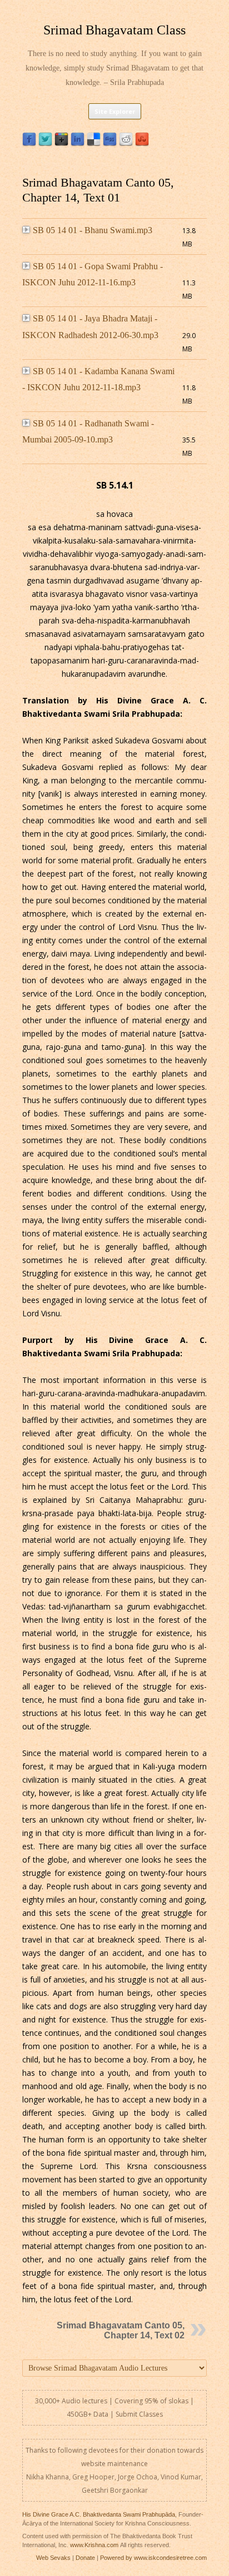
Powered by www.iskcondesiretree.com (153, 2558)
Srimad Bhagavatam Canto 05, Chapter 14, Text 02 (121, 2330)
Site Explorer (115, 111)
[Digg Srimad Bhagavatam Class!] (110, 144)
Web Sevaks (53, 2558)
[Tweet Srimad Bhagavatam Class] (45, 144)
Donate (85, 2558)
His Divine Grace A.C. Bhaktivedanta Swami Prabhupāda (99, 2514)
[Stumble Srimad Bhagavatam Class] (142, 144)
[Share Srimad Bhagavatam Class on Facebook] (29, 144)
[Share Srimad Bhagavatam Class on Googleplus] (61, 144)
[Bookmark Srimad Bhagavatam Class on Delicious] (94, 144)
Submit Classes (139, 2414)
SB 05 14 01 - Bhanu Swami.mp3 (93, 230)
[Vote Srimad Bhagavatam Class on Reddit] (126, 144)
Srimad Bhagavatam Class (114, 30)
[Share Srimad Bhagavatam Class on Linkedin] (78, 144)
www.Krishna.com (94, 2545)
